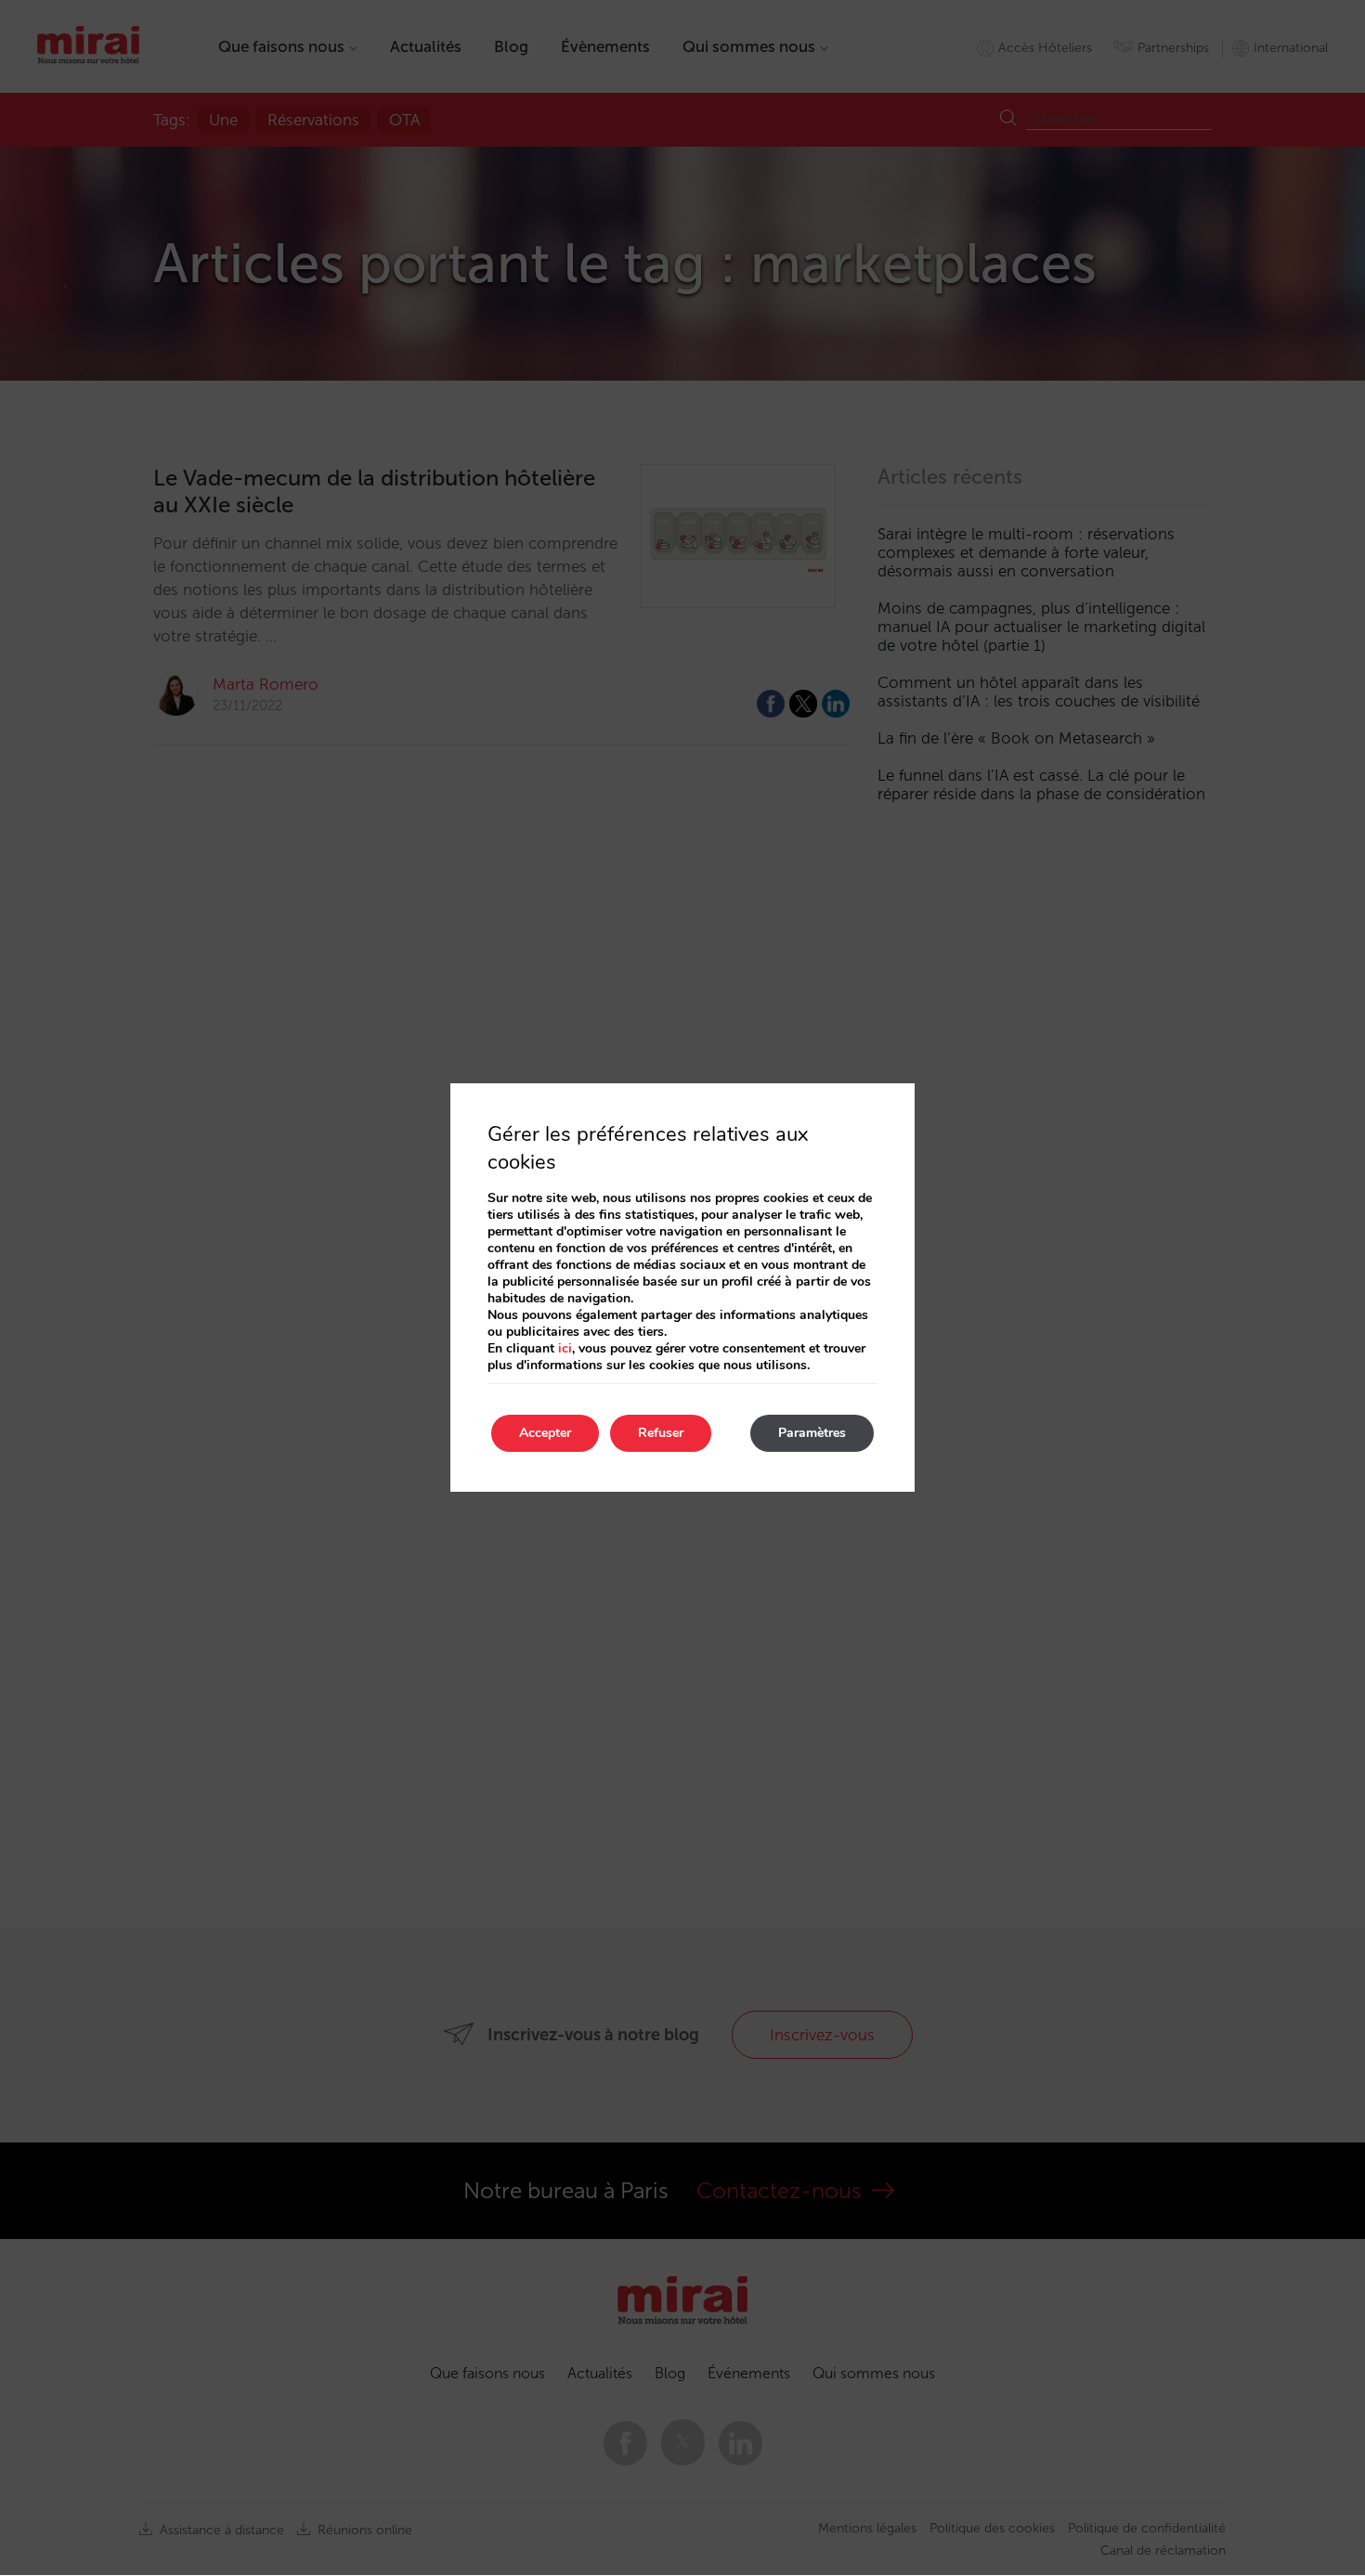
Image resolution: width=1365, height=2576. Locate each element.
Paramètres (812, 1433)
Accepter (545, 1433)
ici (565, 1348)
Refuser (661, 1433)
